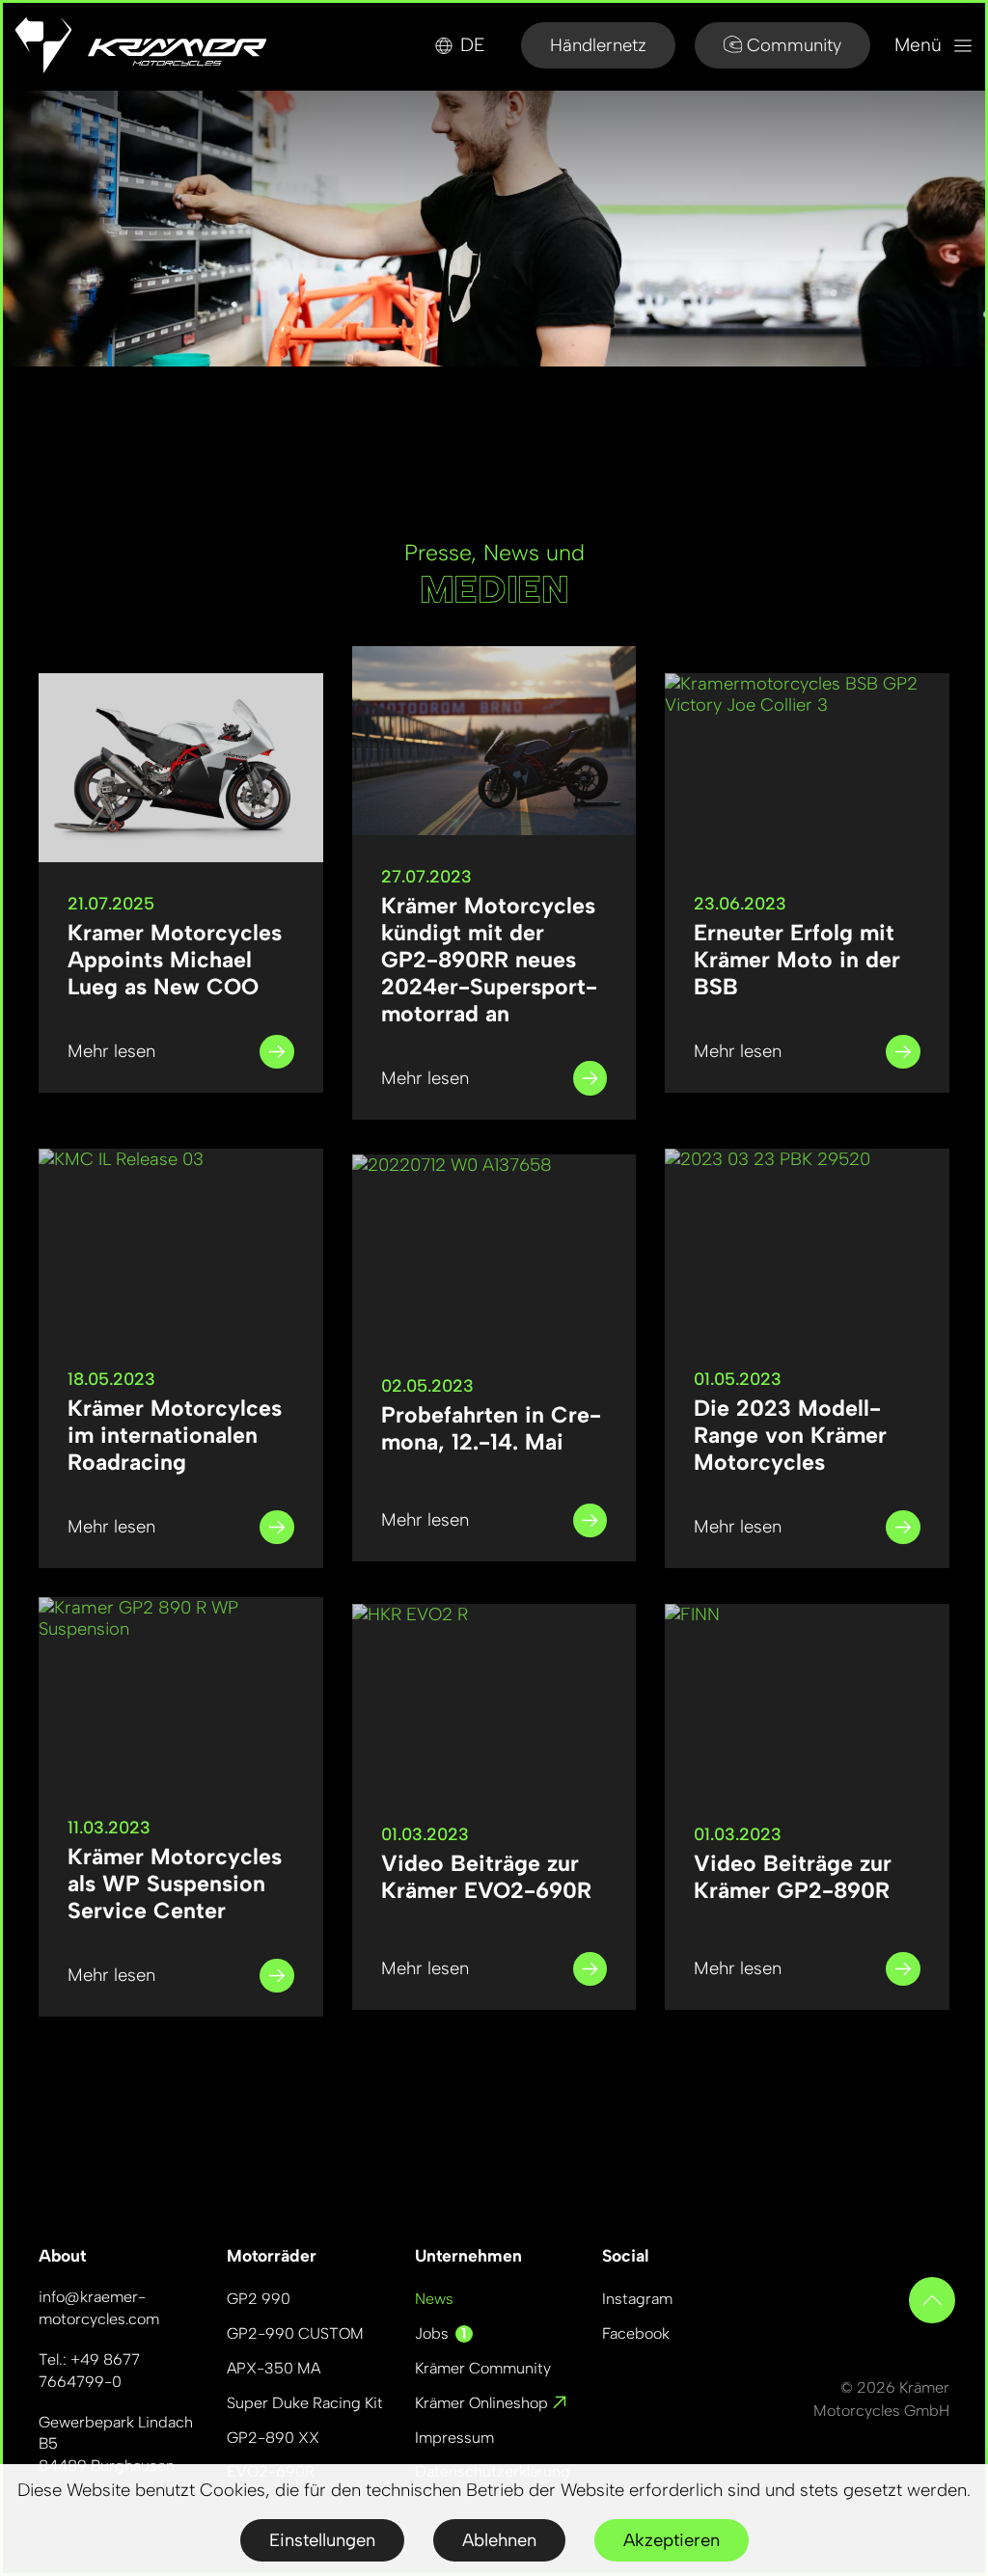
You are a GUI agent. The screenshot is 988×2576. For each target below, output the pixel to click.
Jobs (441, 2333)
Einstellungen (322, 2540)
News (434, 2299)
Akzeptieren (672, 2540)
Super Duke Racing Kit (305, 2403)
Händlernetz (598, 45)
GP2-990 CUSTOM (295, 2333)
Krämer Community (483, 2368)
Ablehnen (499, 2540)
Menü (920, 45)
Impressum (454, 2438)
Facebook (636, 2333)
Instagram (637, 2299)
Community (794, 45)
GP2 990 (259, 2299)
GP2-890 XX (273, 2438)
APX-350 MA (274, 2368)
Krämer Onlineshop (483, 2403)
